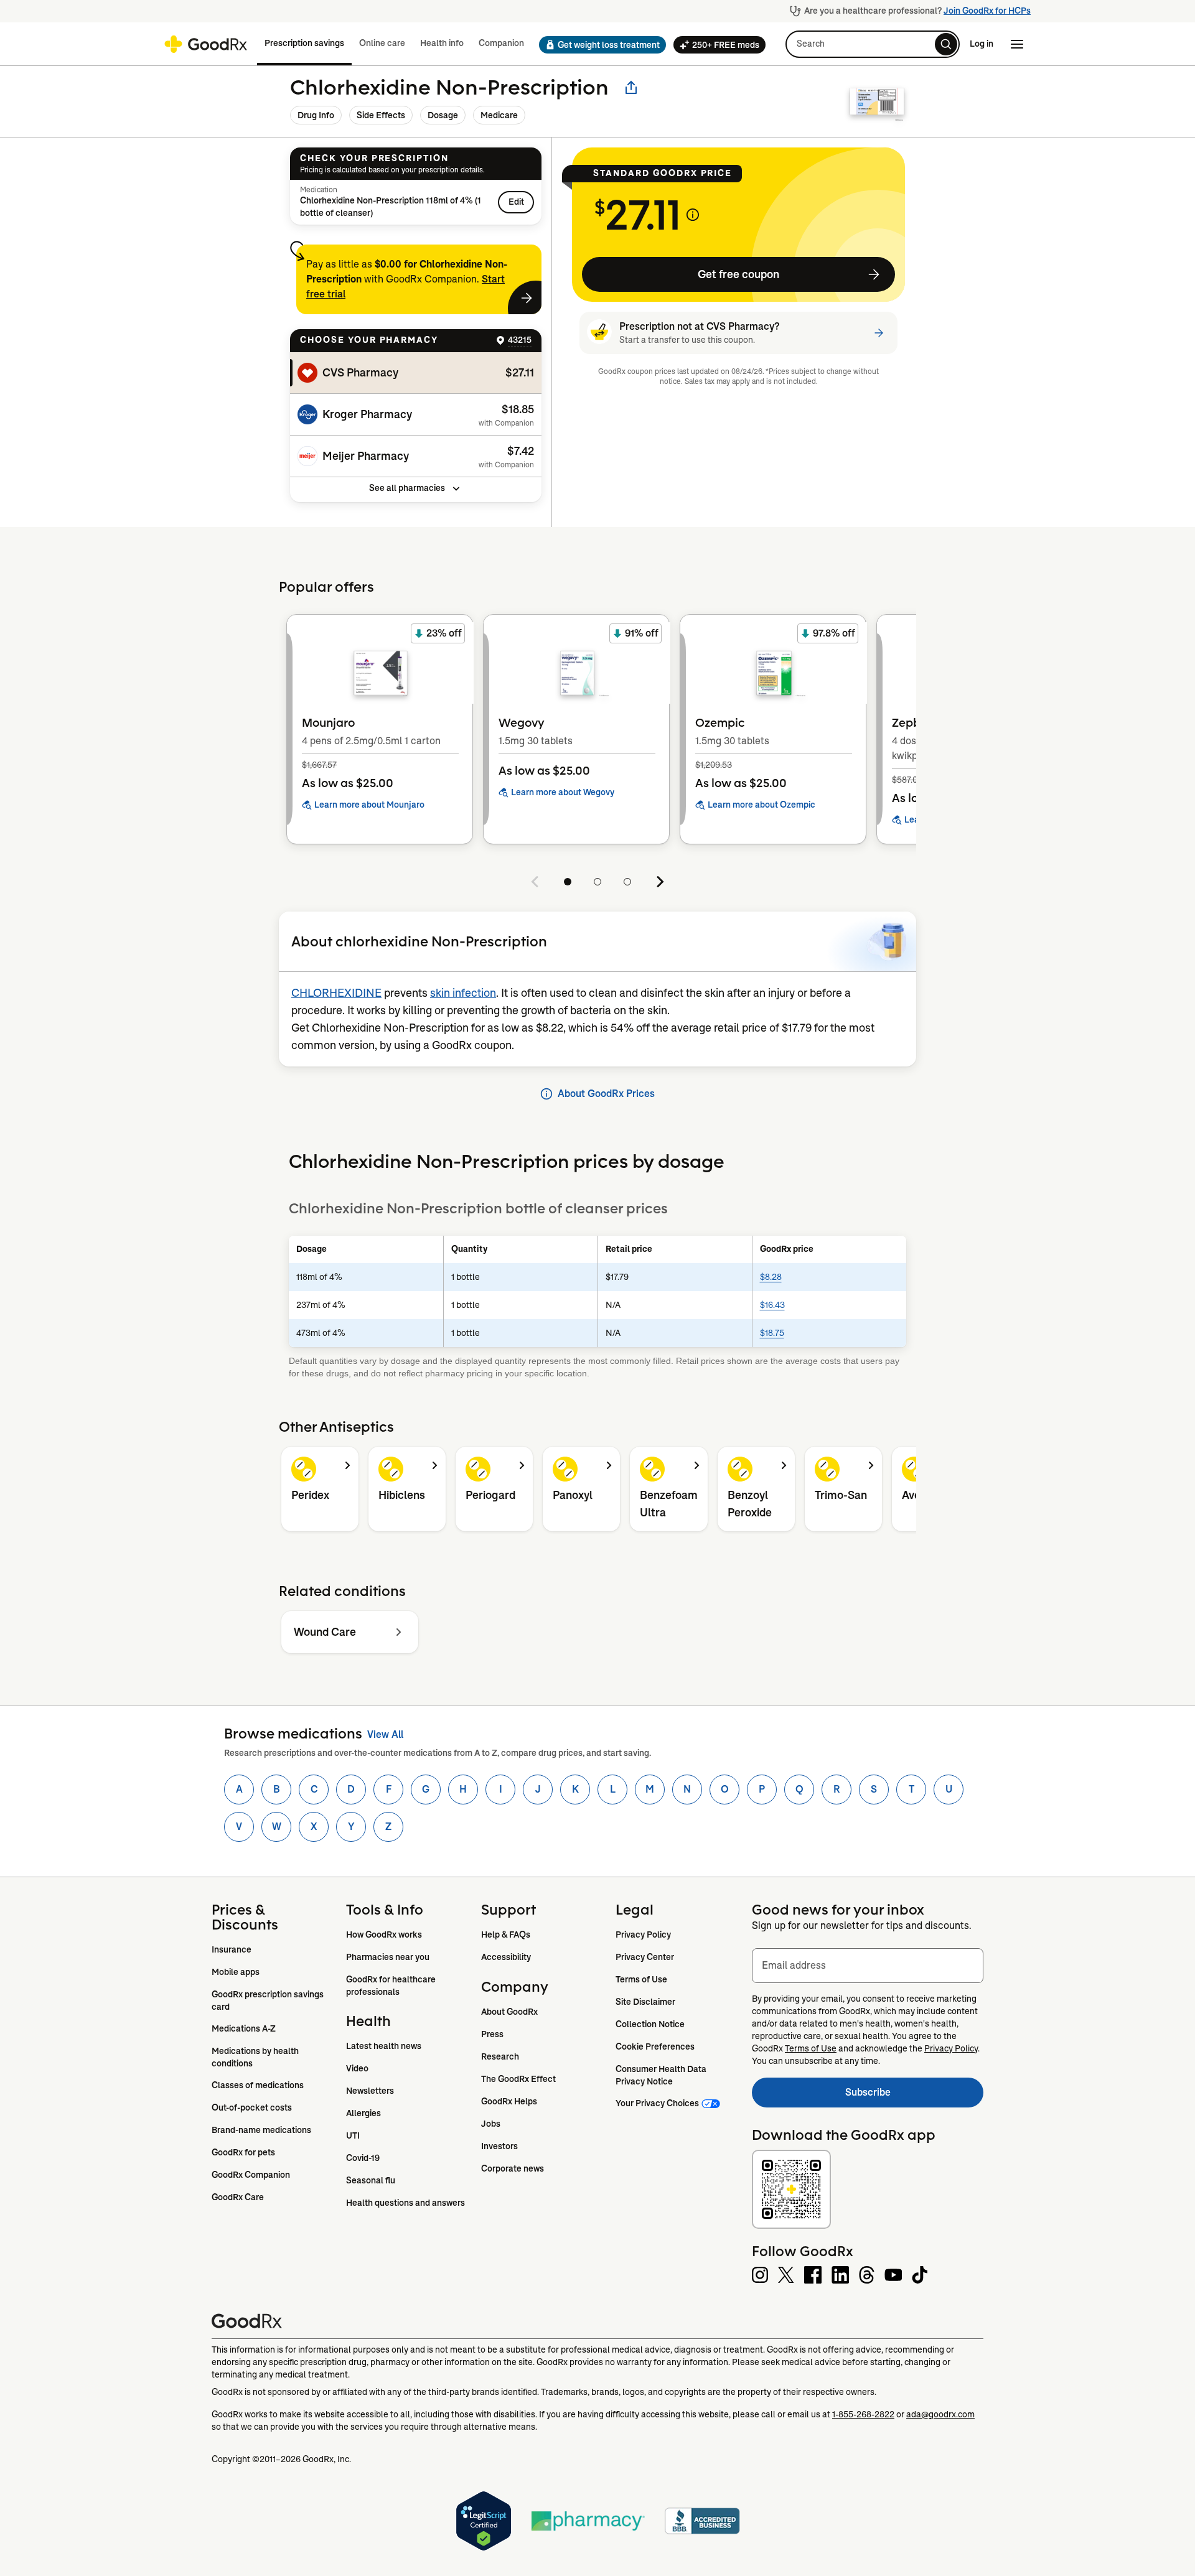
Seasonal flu (371, 2180)
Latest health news (384, 2046)
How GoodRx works (384, 1934)
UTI (353, 2135)
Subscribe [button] (914, 2096)
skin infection (463, 993)
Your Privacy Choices (657, 2103)
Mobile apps (236, 1972)
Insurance (232, 1949)
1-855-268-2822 (863, 2414)
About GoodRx (509, 2012)
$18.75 (772, 1333)
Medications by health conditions (256, 2057)
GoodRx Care (238, 2197)
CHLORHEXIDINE (336, 993)
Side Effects (381, 115)
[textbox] (868, 1966)
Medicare (499, 115)
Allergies (363, 2113)
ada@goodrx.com (940, 2414)
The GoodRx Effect (518, 2079)
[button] (599, 45)
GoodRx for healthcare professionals (392, 1986)
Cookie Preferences (655, 2046)
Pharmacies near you (388, 1957)
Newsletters (370, 2091)
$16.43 (772, 1305)
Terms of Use (641, 1979)
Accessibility (506, 1957)
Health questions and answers (405, 2203)
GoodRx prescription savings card (269, 2000)
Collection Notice (650, 2024)
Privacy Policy (643, 1934)
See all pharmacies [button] (407, 488)
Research (500, 2056)
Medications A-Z (244, 2028)
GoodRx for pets (243, 2152)
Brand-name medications (261, 2130)
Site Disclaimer (645, 2002)
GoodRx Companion (251, 2175)
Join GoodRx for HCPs (987, 11)
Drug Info (316, 115)
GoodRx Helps (509, 2101)
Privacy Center (645, 1957)
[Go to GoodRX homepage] (206, 44)
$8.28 (771, 1277)
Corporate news (513, 2168)
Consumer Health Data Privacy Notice (662, 2075)
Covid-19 (363, 2158)
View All (385, 1734)
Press (492, 2034)
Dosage (443, 115)
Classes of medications (258, 2085)
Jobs (491, 2124)
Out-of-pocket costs (252, 2107)
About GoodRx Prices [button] (606, 1094)
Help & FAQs (506, 1934)
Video (357, 2068)
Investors (499, 2146)
